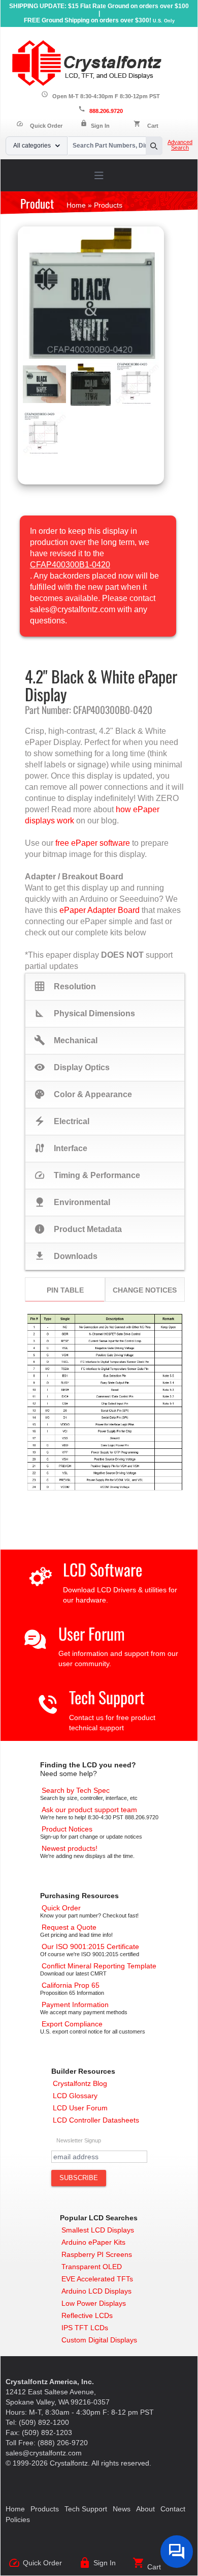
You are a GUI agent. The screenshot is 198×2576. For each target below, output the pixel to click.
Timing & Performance (87, 1175)
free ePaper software (93, 843)
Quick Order (39, 126)
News (122, 2509)
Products (45, 2509)
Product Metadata (78, 1229)
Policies (18, 2520)
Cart (153, 126)
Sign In (100, 126)
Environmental (72, 1202)
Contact (173, 2509)
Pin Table (65, 1290)
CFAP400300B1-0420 (70, 565)
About (145, 2509)
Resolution (65, 986)
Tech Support (107, 1697)
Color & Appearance (83, 1094)
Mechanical (66, 1040)
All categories (32, 146)
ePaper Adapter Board (100, 910)
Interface (61, 1148)
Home (15, 2509)
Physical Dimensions (85, 1013)
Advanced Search (180, 145)
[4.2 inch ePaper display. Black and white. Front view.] (91, 294)
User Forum (92, 1633)
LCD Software (103, 1569)
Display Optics (72, 1067)
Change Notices (145, 1290)
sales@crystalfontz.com (44, 2453)
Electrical (62, 1121)
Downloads (66, 1256)
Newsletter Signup (79, 2140)
